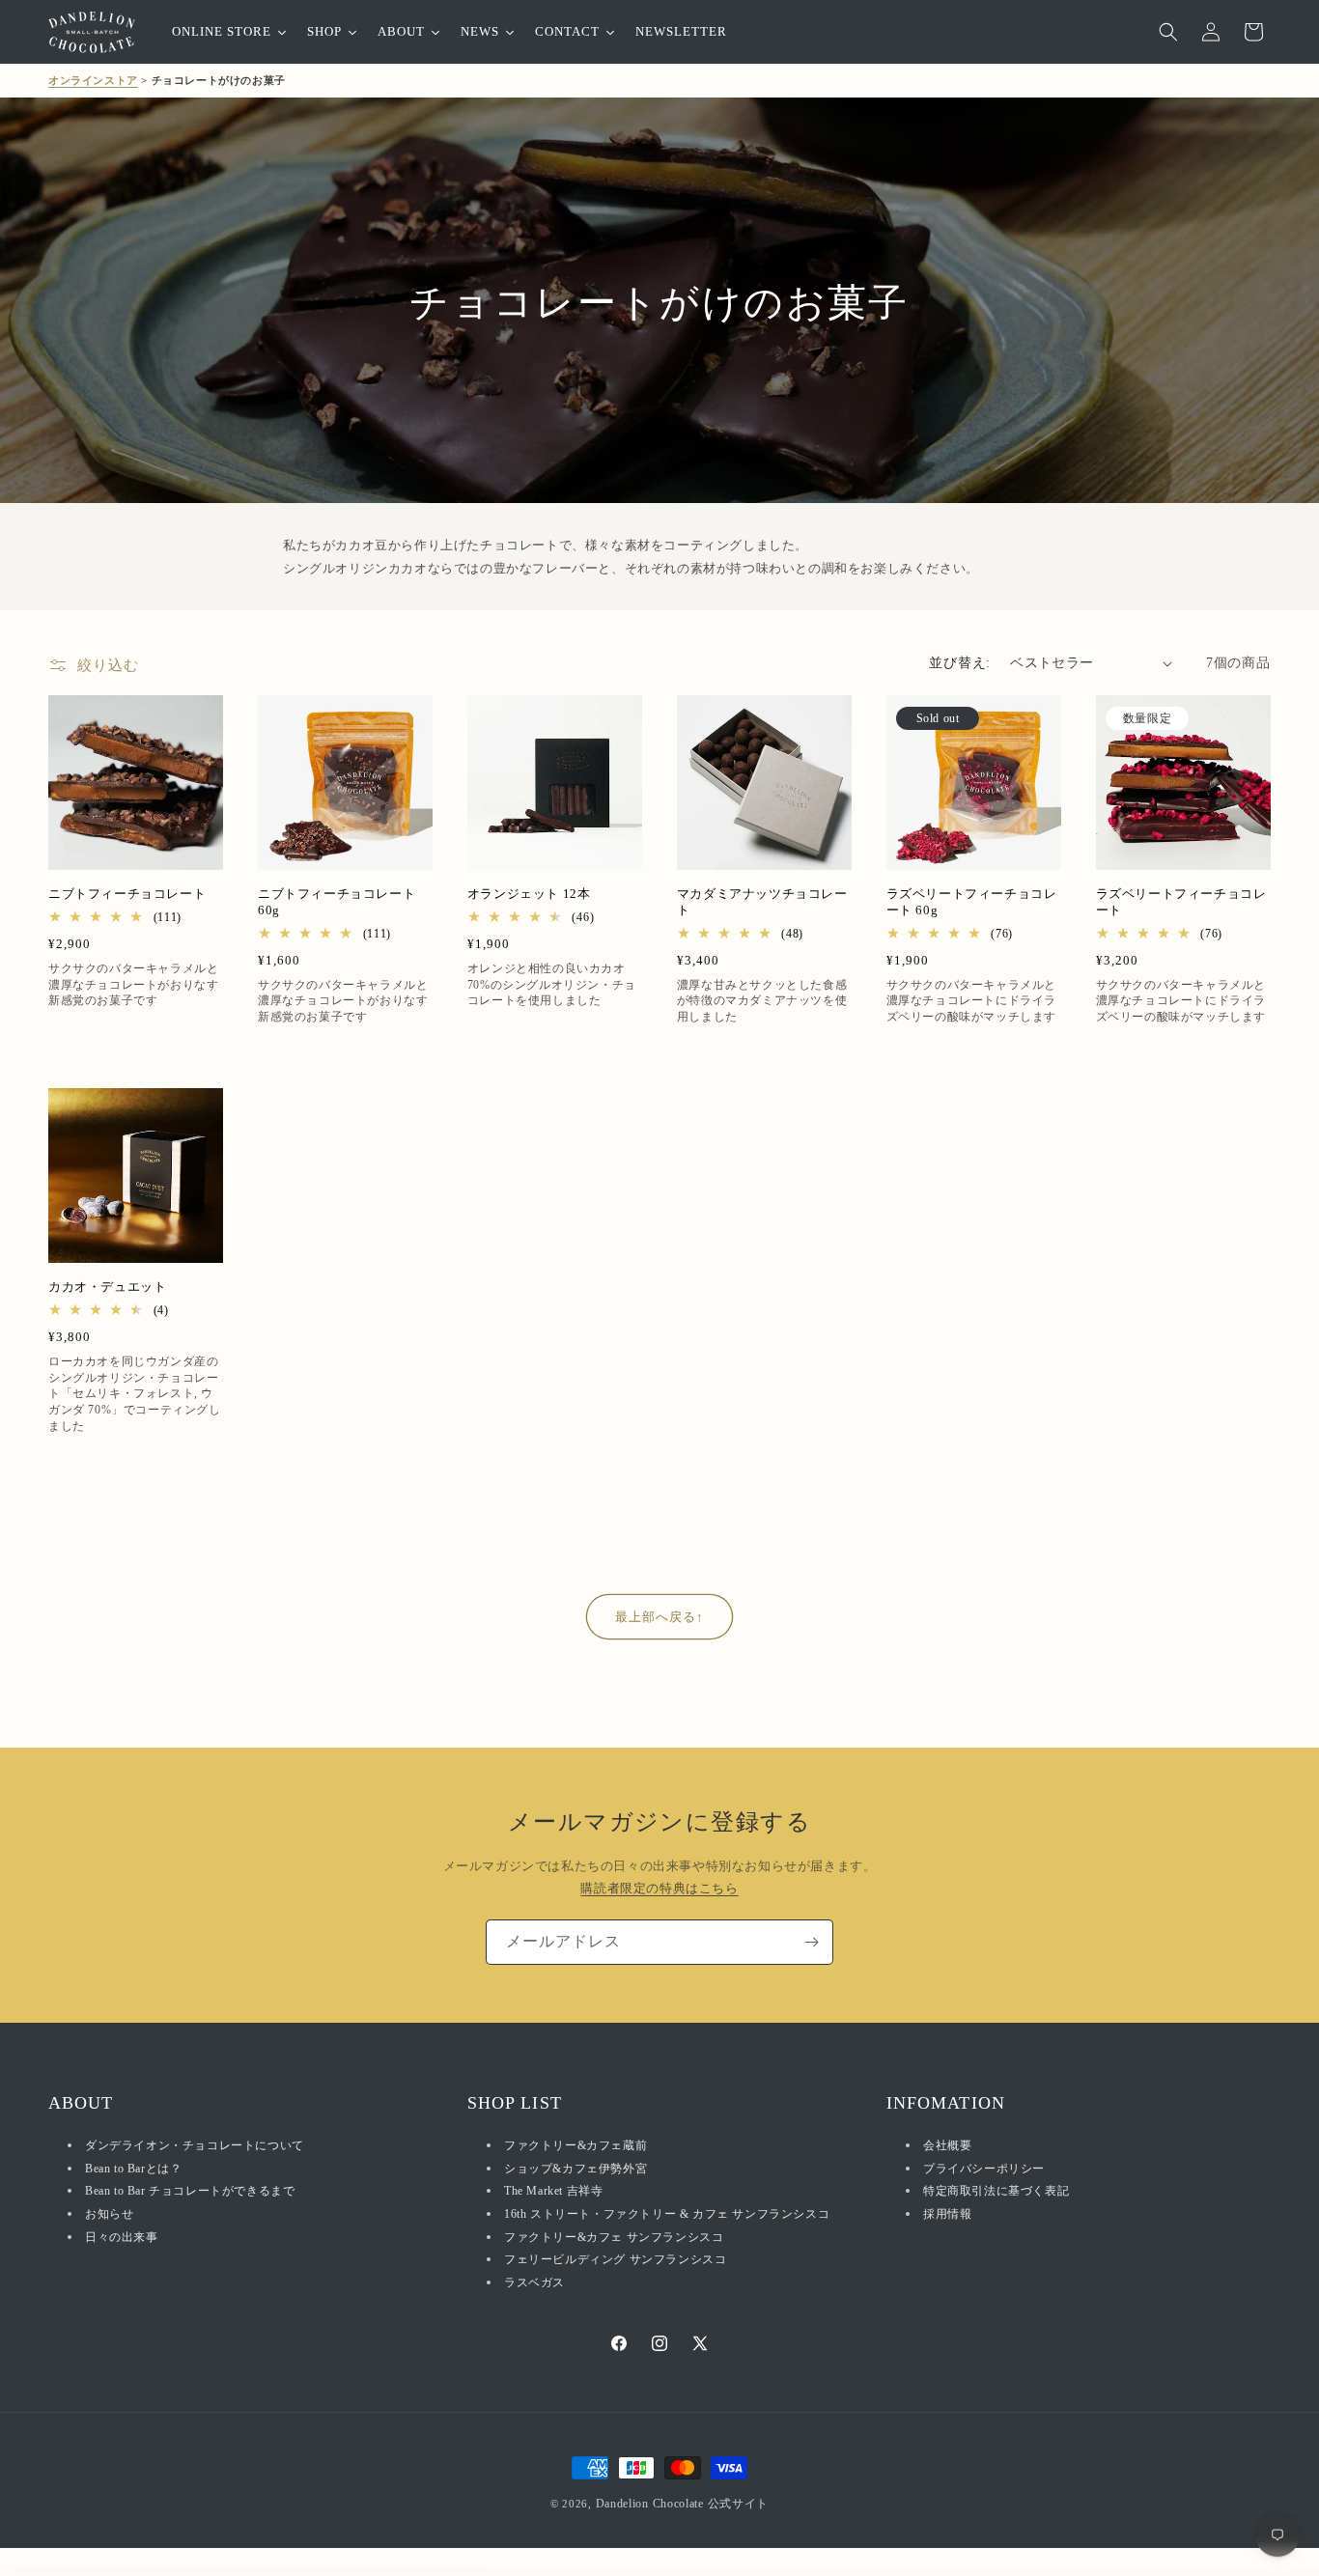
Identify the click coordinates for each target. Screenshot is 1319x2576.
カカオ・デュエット (107, 1287)
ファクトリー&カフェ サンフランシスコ (614, 2237)
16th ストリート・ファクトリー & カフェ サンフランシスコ (667, 2214)
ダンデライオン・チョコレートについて (195, 2146)
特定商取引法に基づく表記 (996, 2192)
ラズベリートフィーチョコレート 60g (972, 902)
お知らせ (109, 2214)
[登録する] (811, 1942)
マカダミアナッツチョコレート (762, 902)
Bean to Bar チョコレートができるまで (190, 2192)
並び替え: (960, 663)
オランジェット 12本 (529, 894)
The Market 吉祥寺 (553, 2192)
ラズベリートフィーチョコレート (1181, 902)
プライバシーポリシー (984, 2169)
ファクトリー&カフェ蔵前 (575, 2146)
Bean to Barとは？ (133, 2169)
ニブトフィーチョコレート (127, 894)
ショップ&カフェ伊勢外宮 (575, 2169)
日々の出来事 (122, 2237)
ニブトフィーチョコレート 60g (337, 902)
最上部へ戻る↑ (659, 1617)
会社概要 (947, 2146)
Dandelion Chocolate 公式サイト (683, 2504)
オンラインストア (93, 80)
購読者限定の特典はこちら (659, 1889)
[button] (1168, 32)
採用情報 (947, 2214)
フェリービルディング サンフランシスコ (615, 2260)
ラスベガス (534, 2282)
